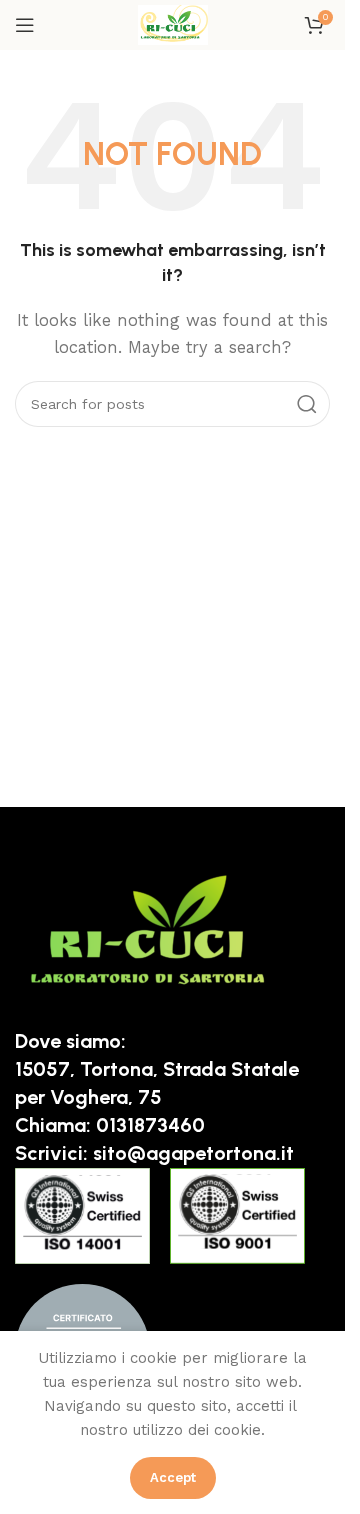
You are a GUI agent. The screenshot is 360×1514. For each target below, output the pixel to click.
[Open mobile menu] (25, 25)
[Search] (307, 404)
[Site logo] (173, 24)
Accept (173, 1477)
